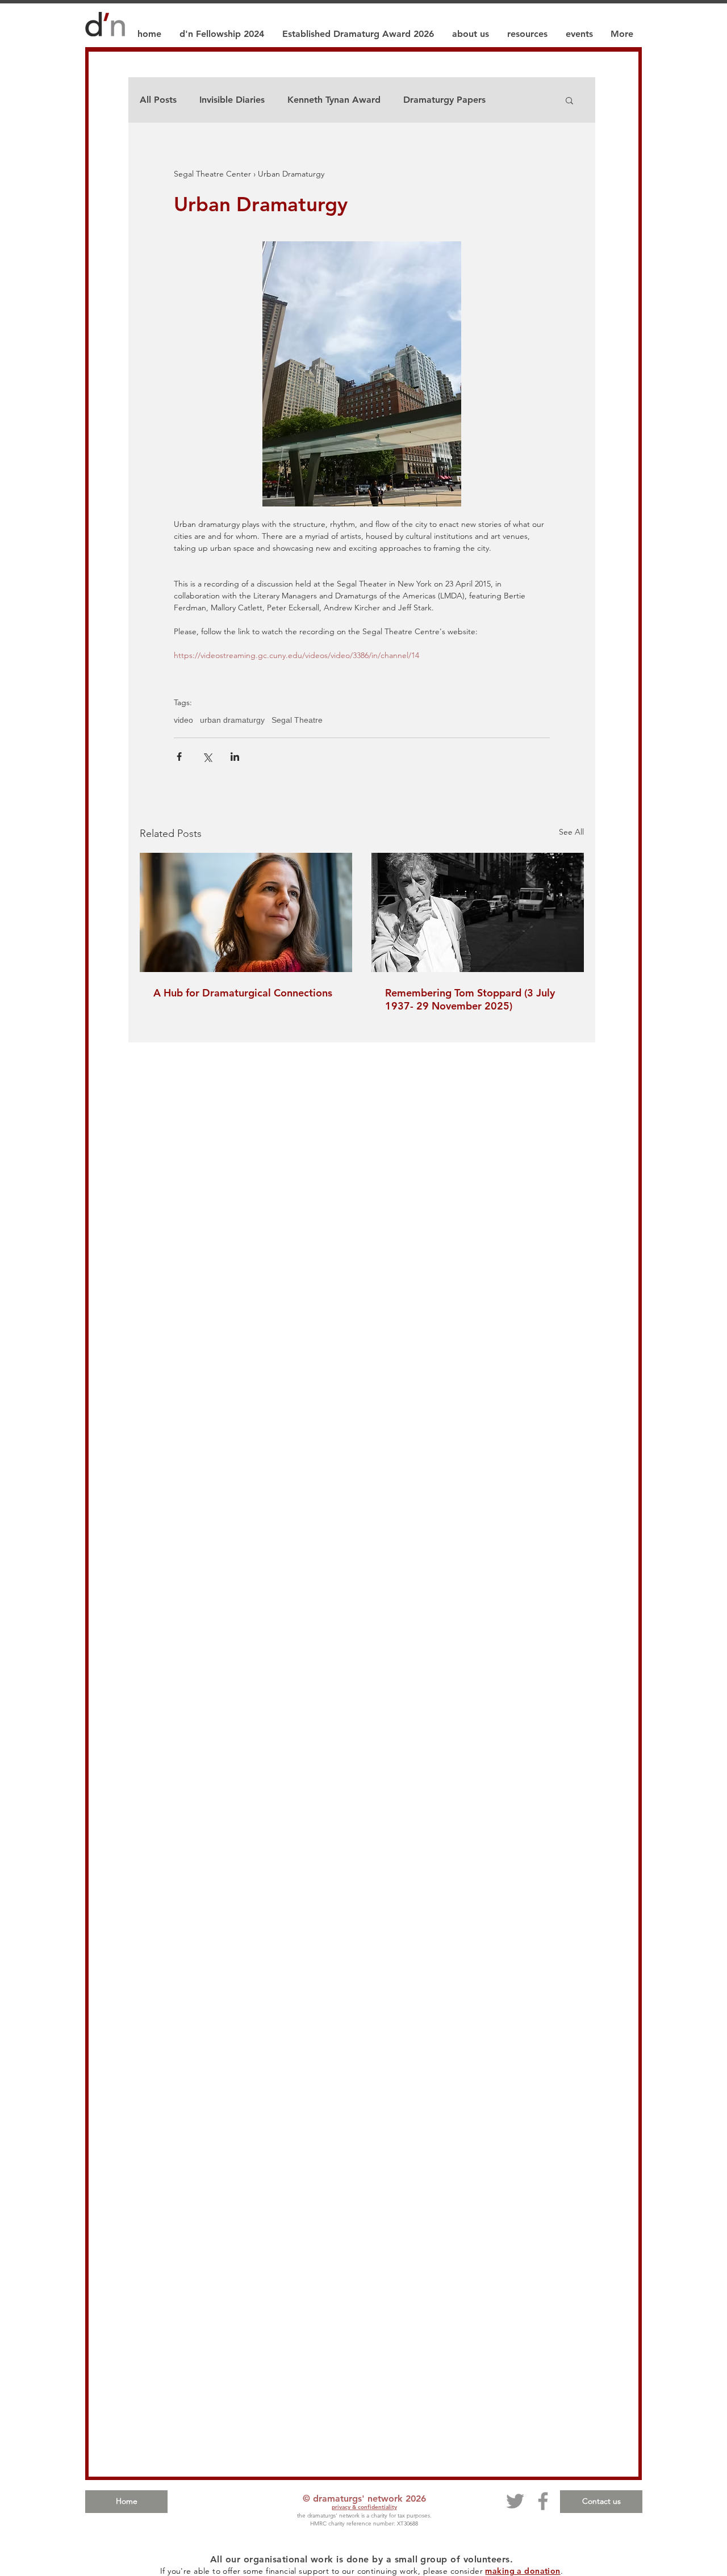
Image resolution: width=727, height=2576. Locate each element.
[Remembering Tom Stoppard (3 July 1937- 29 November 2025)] (478, 912)
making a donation (523, 2571)
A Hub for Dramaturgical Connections (243, 993)
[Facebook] (543, 2501)
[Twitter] (515, 2501)
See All (571, 832)
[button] (569, 100)
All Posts (158, 100)
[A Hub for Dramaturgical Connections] (246, 912)
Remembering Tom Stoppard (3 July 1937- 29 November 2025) (470, 999)
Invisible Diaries (232, 100)
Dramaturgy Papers (444, 100)
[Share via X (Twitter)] (207, 757)
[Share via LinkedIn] (235, 757)
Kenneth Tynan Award (334, 100)
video (183, 720)
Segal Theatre (297, 720)
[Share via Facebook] (179, 757)
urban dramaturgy (232, 720)
